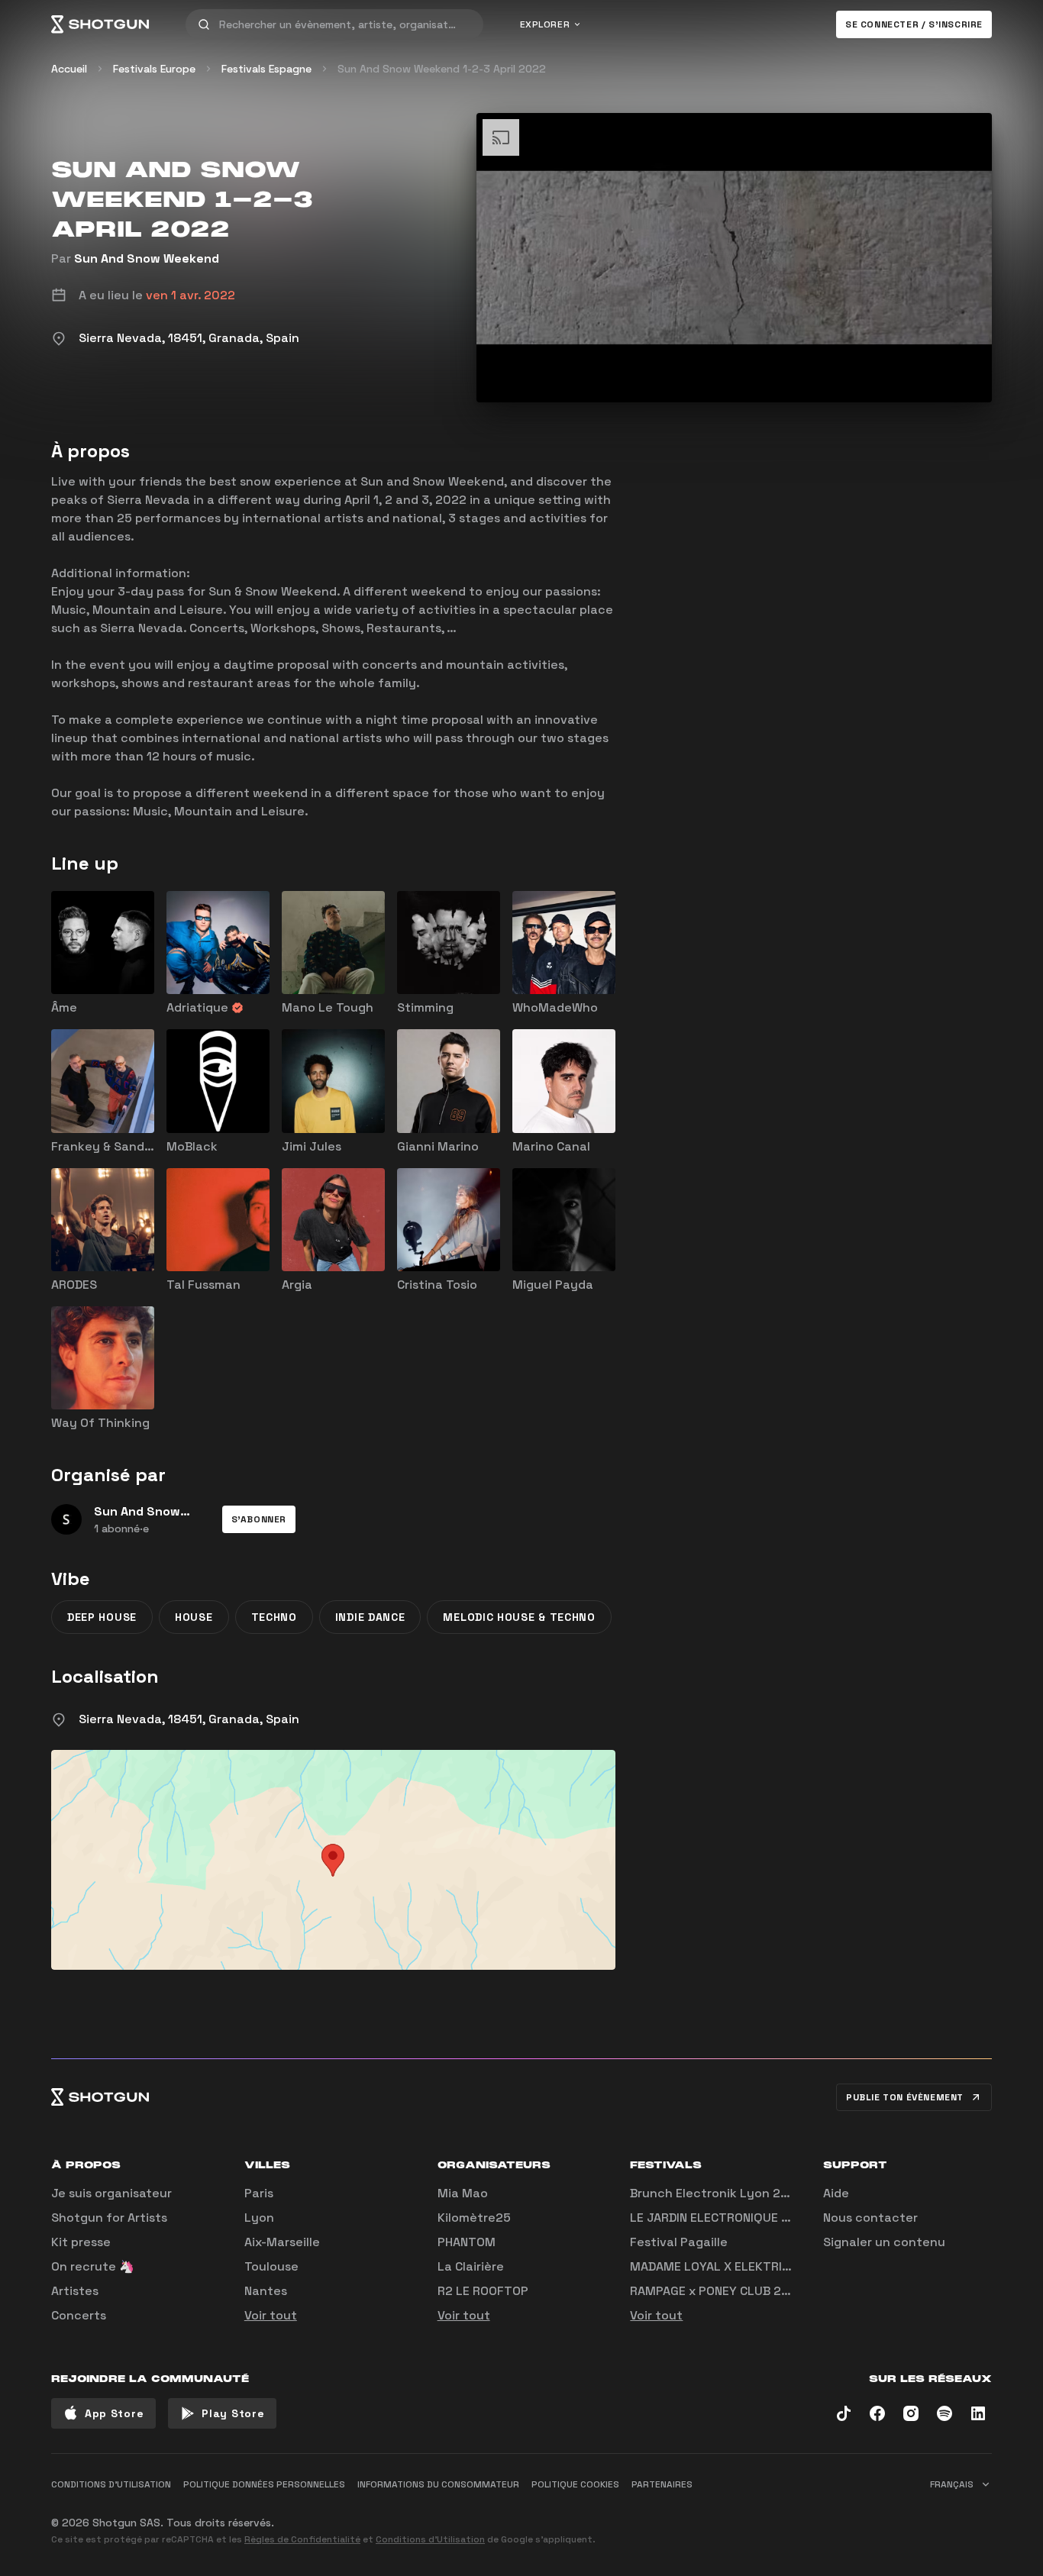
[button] (259, 1519)
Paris (259, 2193)
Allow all (801, 2516)
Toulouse (271, 2266)
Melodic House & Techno (519, 1617)
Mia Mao (463, 2193)
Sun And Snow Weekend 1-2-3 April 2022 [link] (442, 69)
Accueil (69, 69)
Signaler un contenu (884, 2242)
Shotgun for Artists (109, 2218)
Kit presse (81, 2242)
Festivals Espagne (266, 69)
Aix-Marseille (282, 2242)
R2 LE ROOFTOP (483, 2291)
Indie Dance (370, 1617)
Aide (836, 2193)
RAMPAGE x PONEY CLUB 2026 (717, 2291)
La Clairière (471, 2266)
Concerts (79, 2315)
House (194, 1617)
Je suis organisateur (111, 2193)
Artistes (75, 2291)
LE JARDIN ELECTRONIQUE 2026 (721, 2218)
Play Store (233, 2413)
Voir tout (271, 2315)
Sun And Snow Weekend (147, 258)
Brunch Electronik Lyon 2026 (717, 2193)
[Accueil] (100, 24)
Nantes (266, 2291)
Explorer (545, 24)
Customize (884, 2516)
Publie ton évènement (905, 2097)
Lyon (259, 2218)
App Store (114, 2413)
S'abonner (259, 1519)
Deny (965, 2516)
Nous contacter (870, 2218)
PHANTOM (467, 2242)
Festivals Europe (154, 69)
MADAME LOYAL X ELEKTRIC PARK (726, 2266)
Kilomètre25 (474, 2218)
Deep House (102, 1617)
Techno (274, 1617)
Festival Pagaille (679, 2242)
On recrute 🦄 (93, 2266)
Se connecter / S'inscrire (914, 24)
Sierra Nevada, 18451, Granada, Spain (189, 1719)
